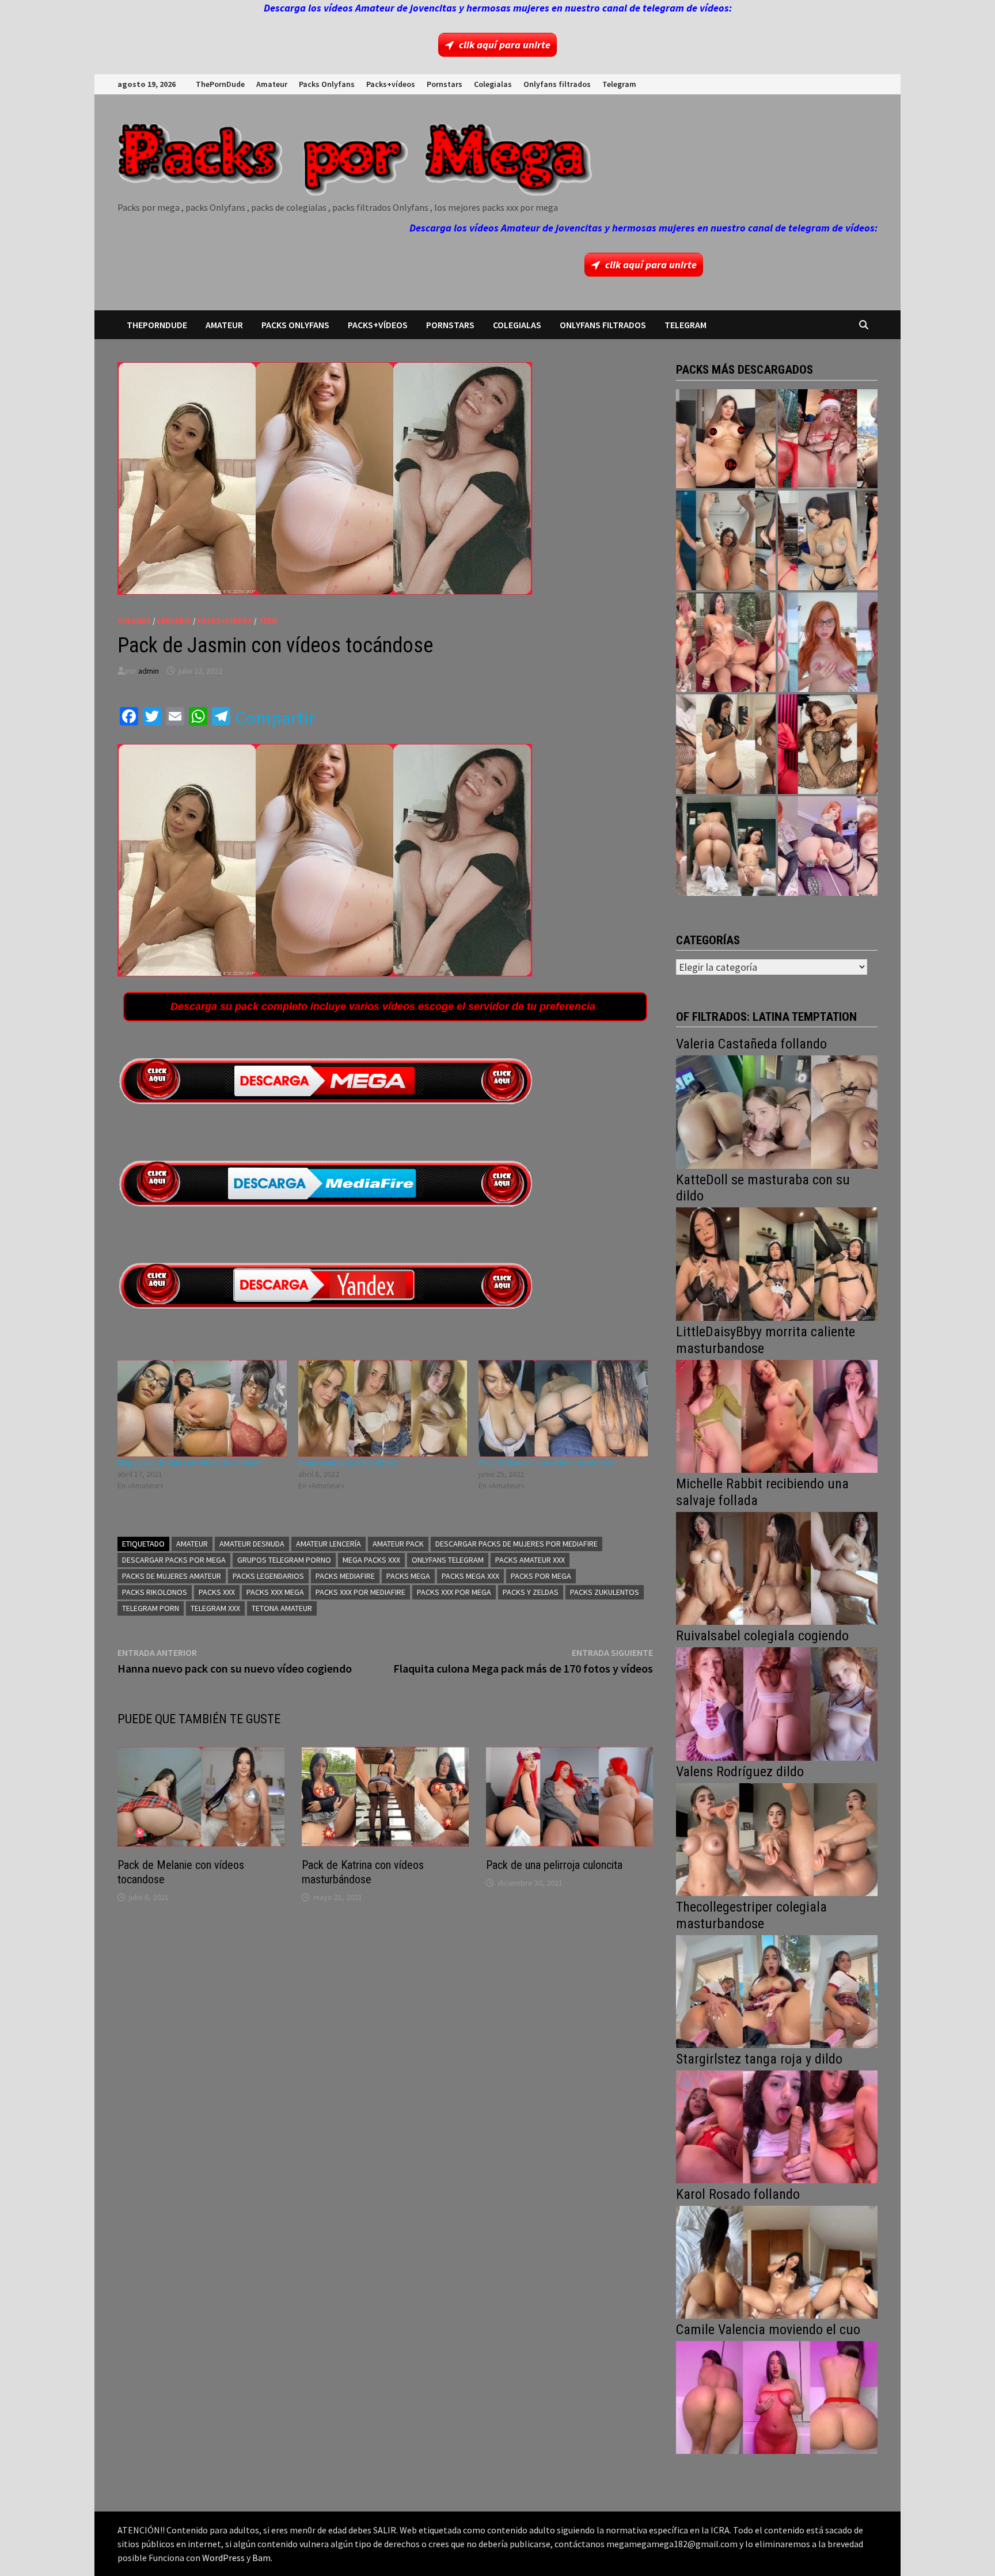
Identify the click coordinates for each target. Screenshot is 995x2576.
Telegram (619, 84)
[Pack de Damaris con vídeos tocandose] (563, 1408)
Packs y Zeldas (531, 1592)
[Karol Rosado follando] (777, 2261)
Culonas (134, 621)
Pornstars (445, 84)
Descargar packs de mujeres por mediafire (517, 1544)
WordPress (223, 2558)
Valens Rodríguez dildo (740, 1772)
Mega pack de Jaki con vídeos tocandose (189, 1462)
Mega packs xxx (371, 1560)
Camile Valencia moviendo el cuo (768, 2330)
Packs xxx (217, 1592)
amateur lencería (328, 1544)
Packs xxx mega (275, 1592)
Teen (268, 621)
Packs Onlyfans (327, 84)
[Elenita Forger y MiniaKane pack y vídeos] (726, 846)
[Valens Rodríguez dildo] (777, 1838)
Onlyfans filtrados (557, 84)
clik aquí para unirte (505, 45)
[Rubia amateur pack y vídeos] (383, 1408)
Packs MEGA (408, 1576)
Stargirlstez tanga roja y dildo (759, 2059)
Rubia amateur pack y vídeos (348, 1462)
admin (149, 671)
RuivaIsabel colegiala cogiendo (762, 1636)
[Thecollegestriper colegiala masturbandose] (777, 1990)
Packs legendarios (268, 1576)
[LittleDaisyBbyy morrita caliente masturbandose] (777, 1415)
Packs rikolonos (155, 1592)
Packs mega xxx (470, 1576)
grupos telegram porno (284, 1560)
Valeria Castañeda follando (751, 1044)
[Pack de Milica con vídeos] (726, 744)
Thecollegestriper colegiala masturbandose (751, 1915)
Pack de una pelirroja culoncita (554, 1865)
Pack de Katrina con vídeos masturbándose (363, 1872)
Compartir (275, 718)
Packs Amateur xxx (530, 1560)
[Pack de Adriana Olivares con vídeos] (828, 540)
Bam (261, 2558)
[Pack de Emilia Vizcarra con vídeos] (828, 642)
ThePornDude (220, 84)
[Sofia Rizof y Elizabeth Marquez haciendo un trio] (726, 642)
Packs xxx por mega (454, 1592)
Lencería (174, 621)
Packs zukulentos (605, 1592)
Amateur (272, 84)
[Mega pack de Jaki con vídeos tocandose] (202, 1408)
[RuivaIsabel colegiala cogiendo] (777, 1703)
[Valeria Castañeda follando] (777, 1111)
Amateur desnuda (252, 1544)
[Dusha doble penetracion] (828, 846)
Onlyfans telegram (448, 1560)
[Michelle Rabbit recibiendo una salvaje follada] (777, 1567)
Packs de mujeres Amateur (172, 1576)
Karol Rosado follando (738, 2194)
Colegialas (493, 84)
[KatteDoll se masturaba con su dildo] (777, 1263)
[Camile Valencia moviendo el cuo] (777, 2396)
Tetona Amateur (282, 1608)
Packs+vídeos (391, 84)
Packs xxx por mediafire (360, 1592)
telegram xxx (215, 1608)
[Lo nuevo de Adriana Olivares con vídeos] (726, 540)
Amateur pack (398, 1544)
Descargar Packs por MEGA (174, 1560)
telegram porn (151, 1608)
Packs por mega (541, 1576)
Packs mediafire (345, 1576)
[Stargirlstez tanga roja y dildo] (777, 2125)
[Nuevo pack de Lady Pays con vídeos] (828, 744)
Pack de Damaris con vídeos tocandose (546, 1462)
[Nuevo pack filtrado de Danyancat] (828, 439)
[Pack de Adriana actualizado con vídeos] (726, 439)
